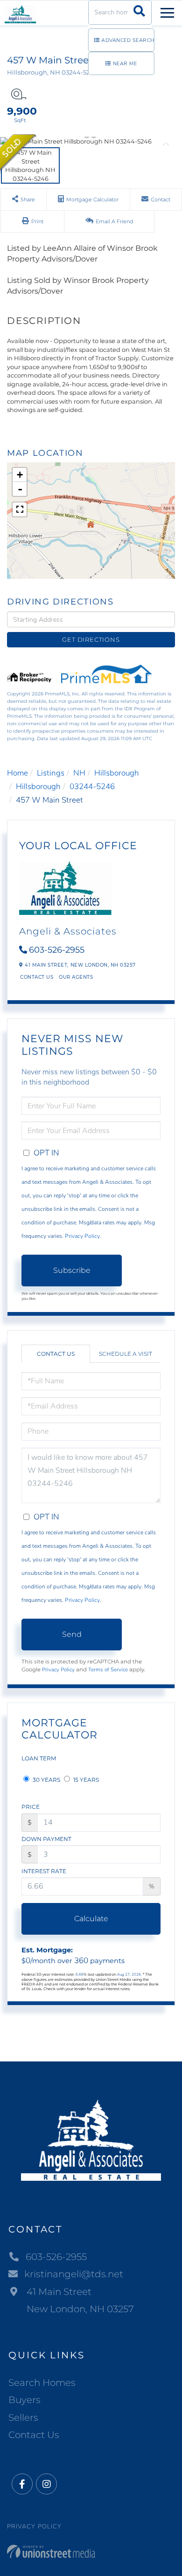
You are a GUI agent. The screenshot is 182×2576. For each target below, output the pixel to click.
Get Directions (91, 639)
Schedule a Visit (126, 1354)
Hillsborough (117, 773)
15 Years (85, 1780)
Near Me (125, 64)
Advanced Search (128, 40)
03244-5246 (92, 787)
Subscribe (72, 1270)
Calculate (91, 1919)
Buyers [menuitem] (24, 2400)
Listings (51, 773)
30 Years (46, 1780)
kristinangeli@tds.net (74, 2274)
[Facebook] (22, 2484)
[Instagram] (46, 2484)
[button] (139, 12)
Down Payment (46, 1839)
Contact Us (37, 977)
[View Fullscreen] (20, 509)
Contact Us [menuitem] (34, 2435)
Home (17, 773)
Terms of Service (108, 1669)
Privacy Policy (82, 1236)
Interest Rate (44, 1871)
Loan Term (39, 1758)
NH (79, 773)
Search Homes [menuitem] (42, 2383)
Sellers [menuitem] (23, 2418)
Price (31, 1807)
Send (72, 1634)
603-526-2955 (57, 950)
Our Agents (76, 977)
